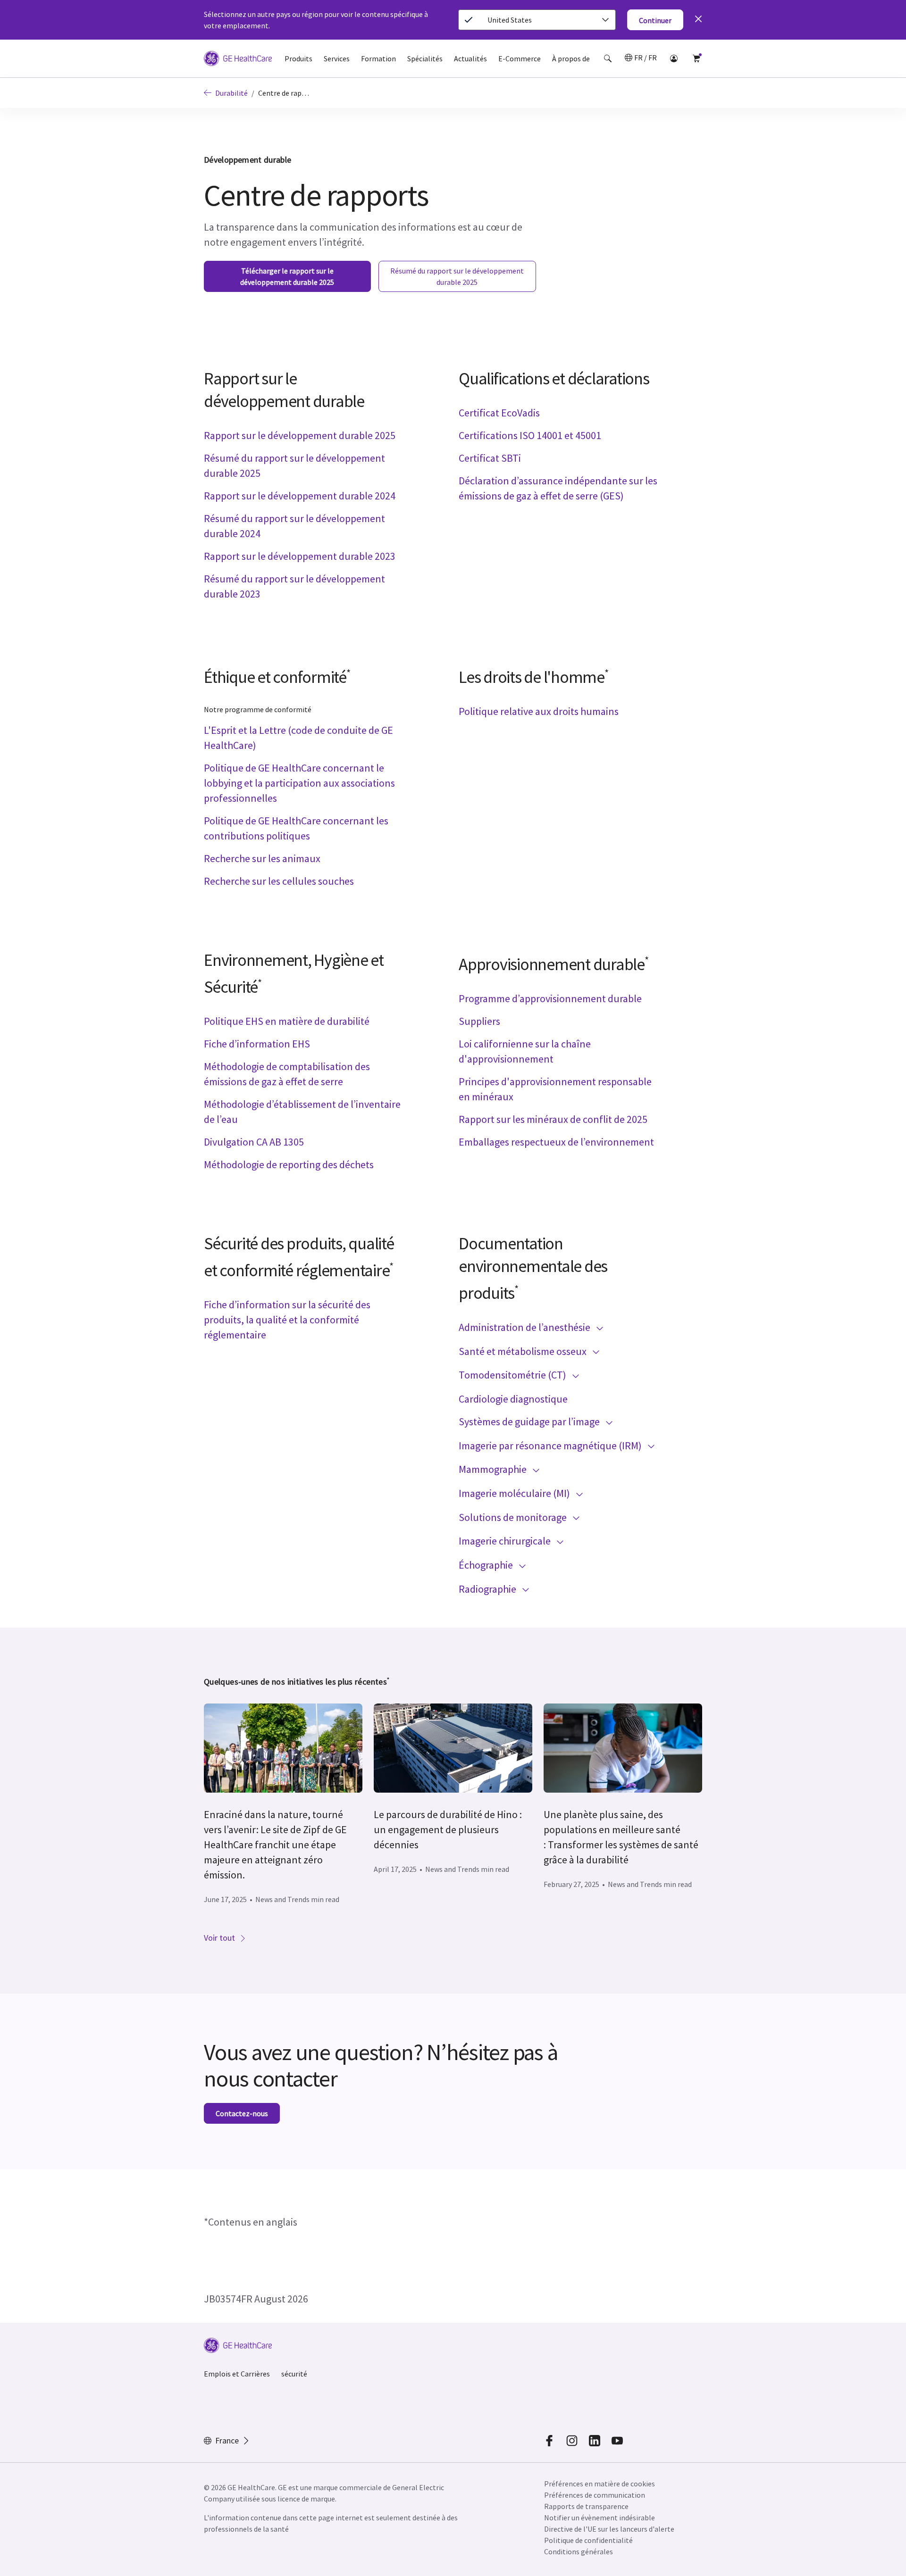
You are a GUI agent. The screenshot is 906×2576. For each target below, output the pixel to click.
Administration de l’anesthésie (525, 1327)
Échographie (487, 1565)
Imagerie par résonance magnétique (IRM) (551, 1446)
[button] (608, 58)
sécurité (294, 2374)
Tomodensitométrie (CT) (513, 1375)
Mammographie (494, 1469)
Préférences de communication (595, 2495)
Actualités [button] (470, 58)
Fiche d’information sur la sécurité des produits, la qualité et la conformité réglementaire (287, 1320)
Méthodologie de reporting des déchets (289, 1164)
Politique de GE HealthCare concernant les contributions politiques (296, 828)
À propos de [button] (571, 58)
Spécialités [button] (425, 58)
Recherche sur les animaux (262, 858)
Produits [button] (298, 58)
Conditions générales (579, 2551)
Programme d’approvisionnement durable (550, 998)
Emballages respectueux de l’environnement (556, 1142)
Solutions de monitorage (514, 1517)
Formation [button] (378, 58)
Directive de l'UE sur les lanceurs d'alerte (609, 2529)
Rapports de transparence (586, 2506)
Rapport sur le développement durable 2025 (300, 435)
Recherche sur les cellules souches (279, 881)
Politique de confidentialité (588, 2540)
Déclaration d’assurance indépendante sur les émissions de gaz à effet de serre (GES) (558, 488)
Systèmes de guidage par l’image (530, 1421)
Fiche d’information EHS (257, 1044)
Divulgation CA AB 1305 (254, 1142)
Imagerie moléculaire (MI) (515, 1493)
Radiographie (488, 1589)
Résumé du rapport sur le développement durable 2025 (294, 465)
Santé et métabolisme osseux (524, 1351)
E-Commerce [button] (520, 58)
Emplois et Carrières (237, 2374)
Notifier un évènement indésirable (600, 2518)
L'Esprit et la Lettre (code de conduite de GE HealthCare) (298, 738)
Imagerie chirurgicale (506, 1541)
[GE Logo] (238, 60)
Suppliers (479, 1021)
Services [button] (337, 58)
